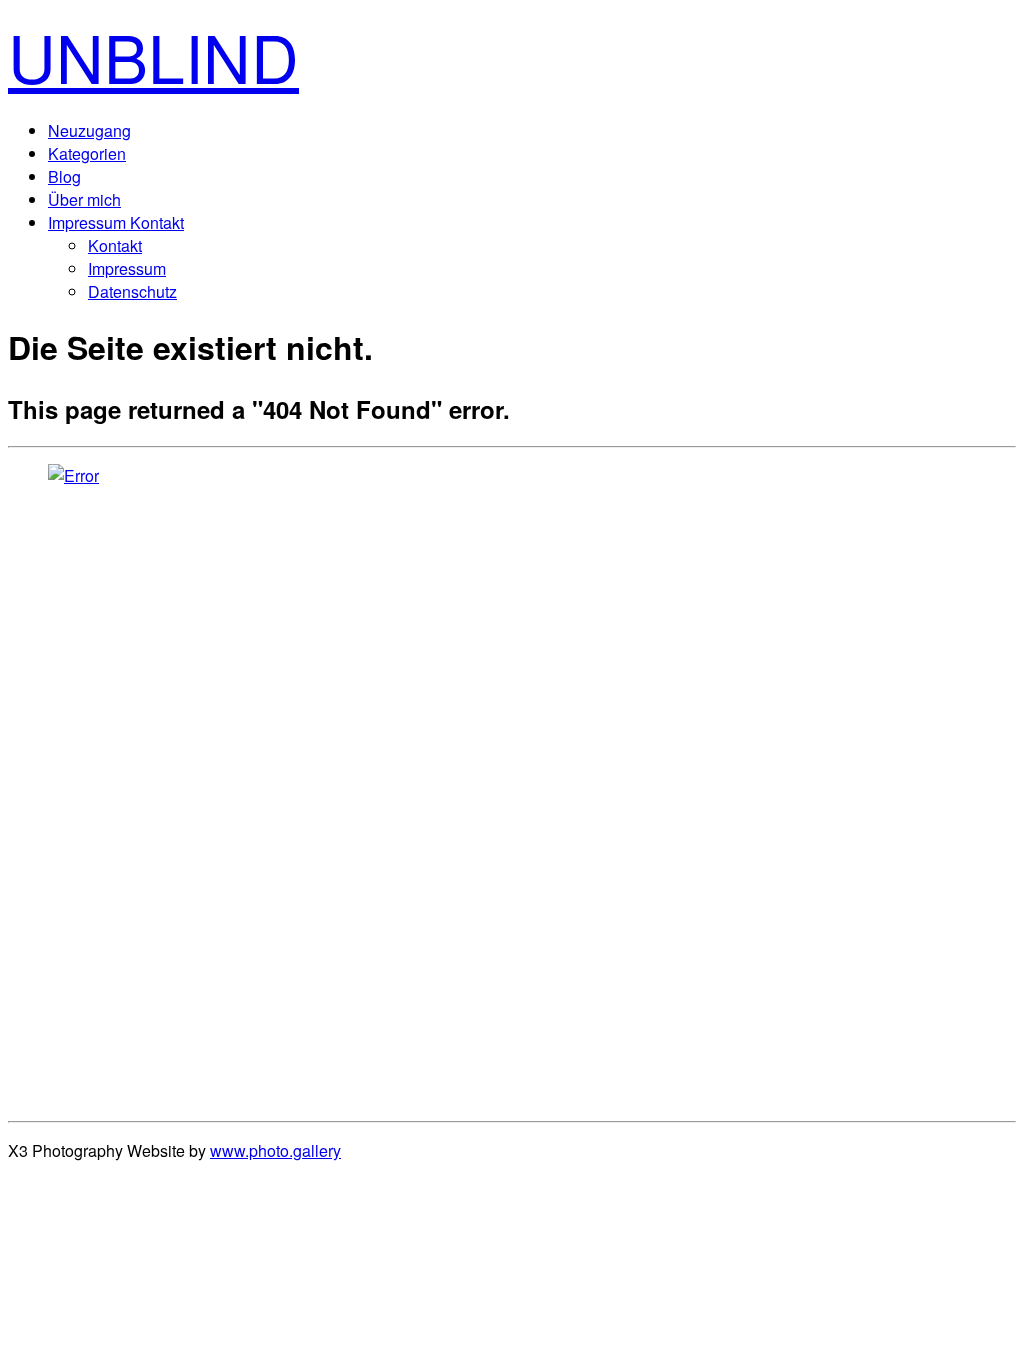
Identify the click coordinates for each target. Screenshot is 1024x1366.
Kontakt (115, 245)
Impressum (127, 268)
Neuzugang (89, 130)
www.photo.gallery (275, 1150)
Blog (64, 176)
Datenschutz (132, 291)
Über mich (84, 199)
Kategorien (87, 153)
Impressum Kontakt (116, 222)
